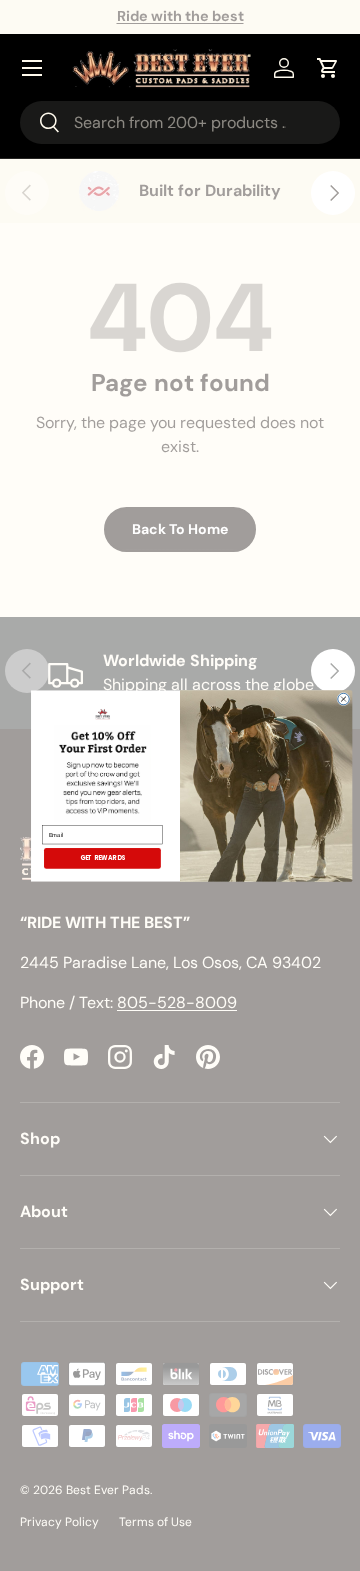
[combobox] (180, 122)
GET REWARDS (102, 857)
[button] (328, 68)
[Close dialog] (343, 698)
